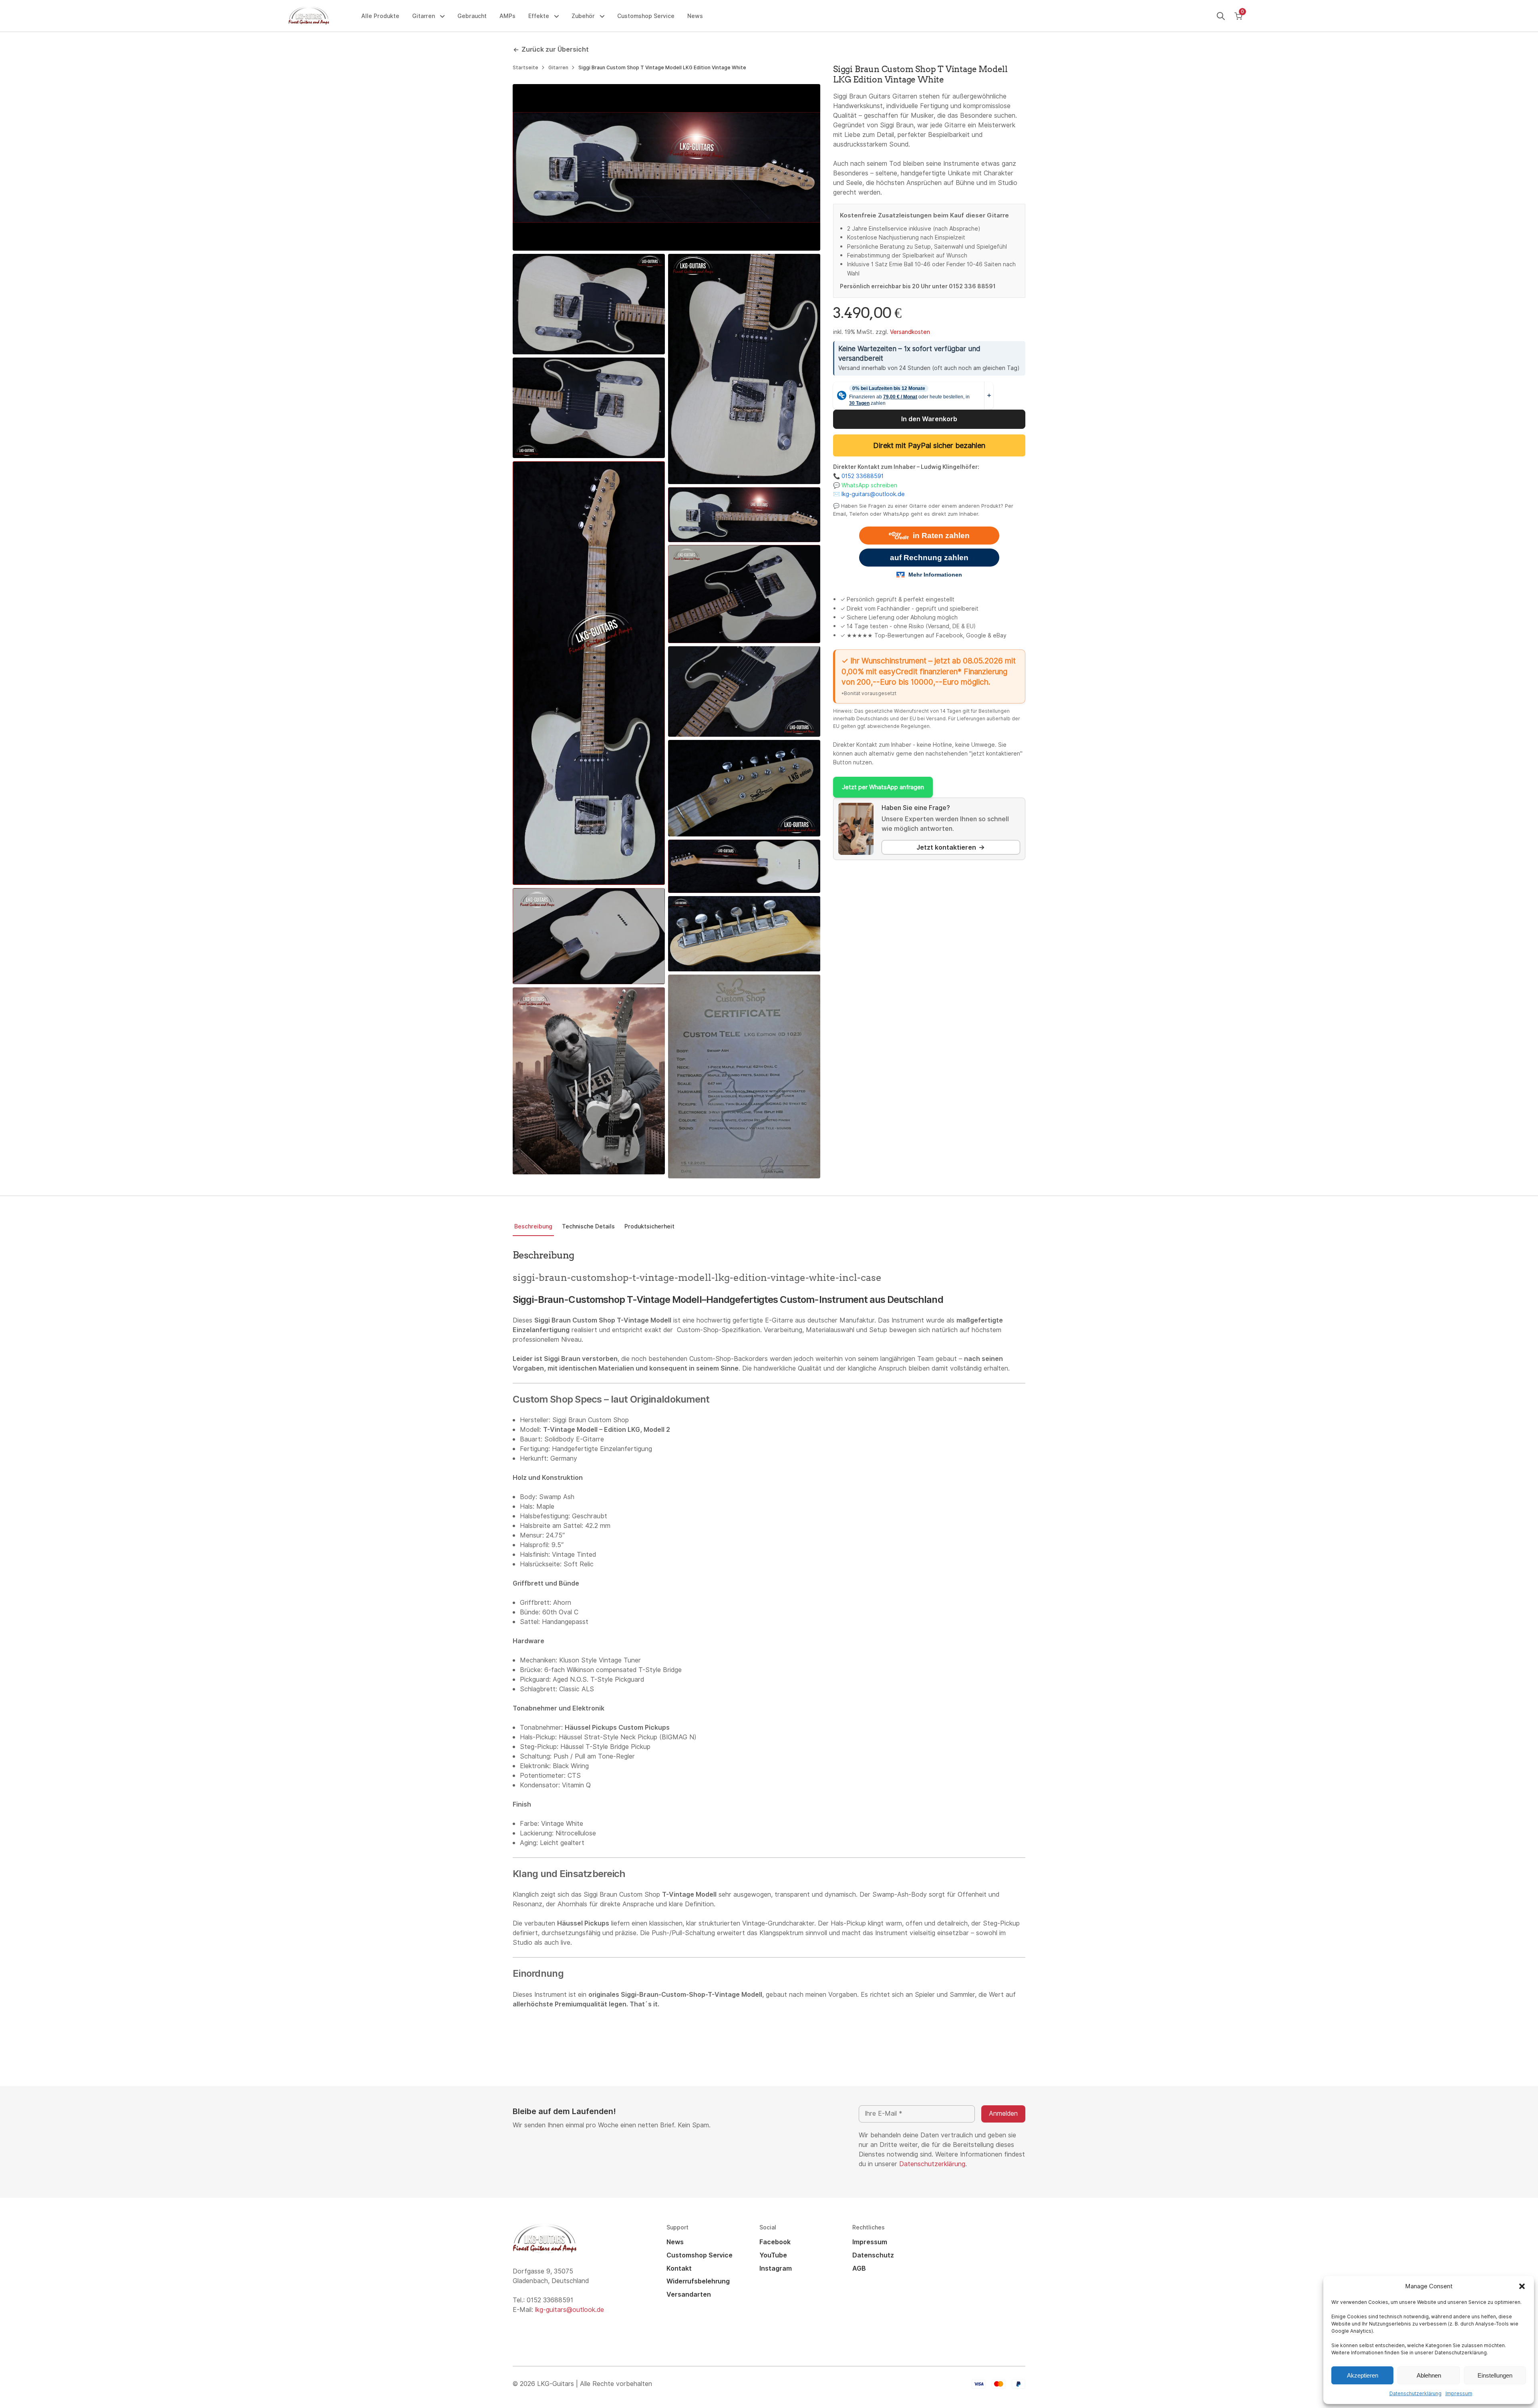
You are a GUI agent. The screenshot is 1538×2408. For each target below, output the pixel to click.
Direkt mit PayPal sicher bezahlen (929, 445)
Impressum (1459, 2394)
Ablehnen (1429, 2375)
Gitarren (558, 68)
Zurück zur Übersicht (555, 49)
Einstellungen (1495, 2375)
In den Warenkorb (929, 419)
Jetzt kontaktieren (946, 847)
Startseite (525, 68)
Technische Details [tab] (588, 1226)
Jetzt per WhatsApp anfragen (883, 787)
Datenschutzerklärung (1415, 2394)
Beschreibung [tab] (533, 1226)
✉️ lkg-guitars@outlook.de (869, 494)
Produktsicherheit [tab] (649, 1226)
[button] (1522, 2286)
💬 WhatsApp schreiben (865, 485)
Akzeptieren (1363, 2375)
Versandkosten (910, 332)
